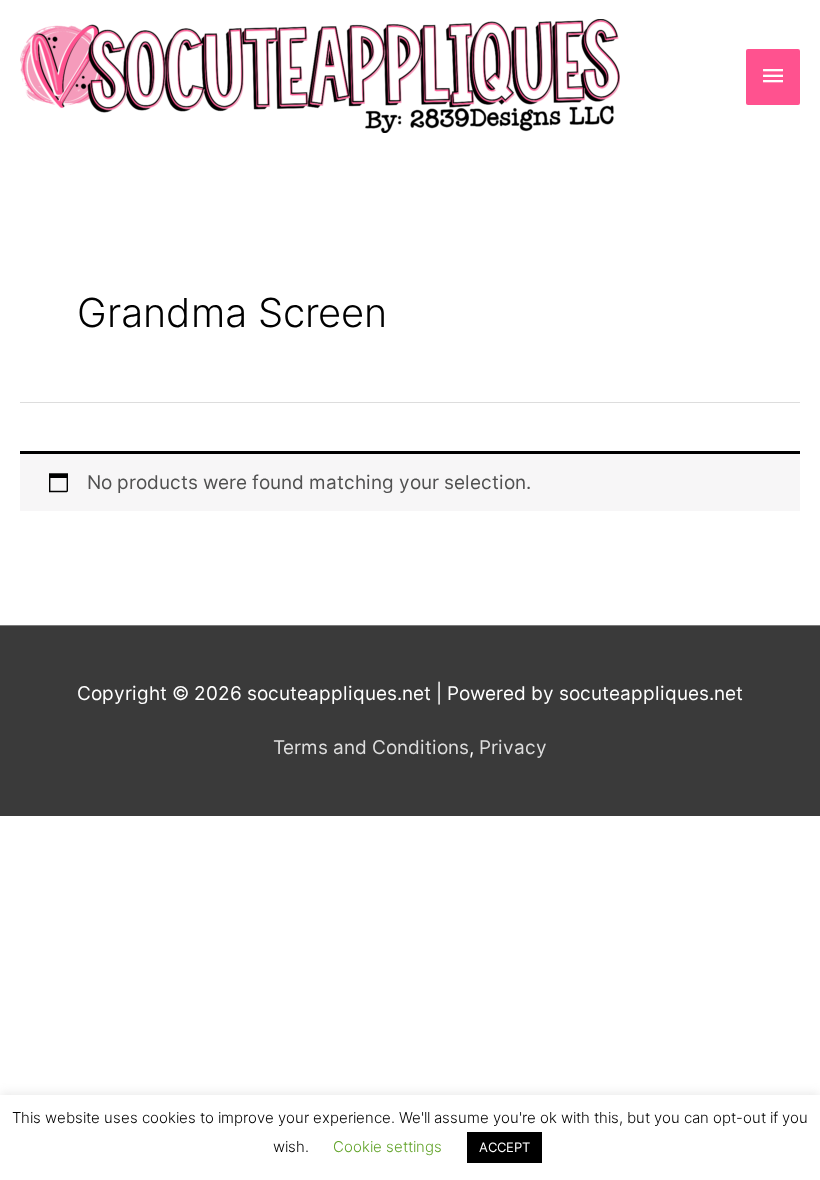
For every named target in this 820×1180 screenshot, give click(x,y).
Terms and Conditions (371, 747)
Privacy (513, 747)
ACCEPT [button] (504, 1147)
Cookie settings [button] (387, 1146)
